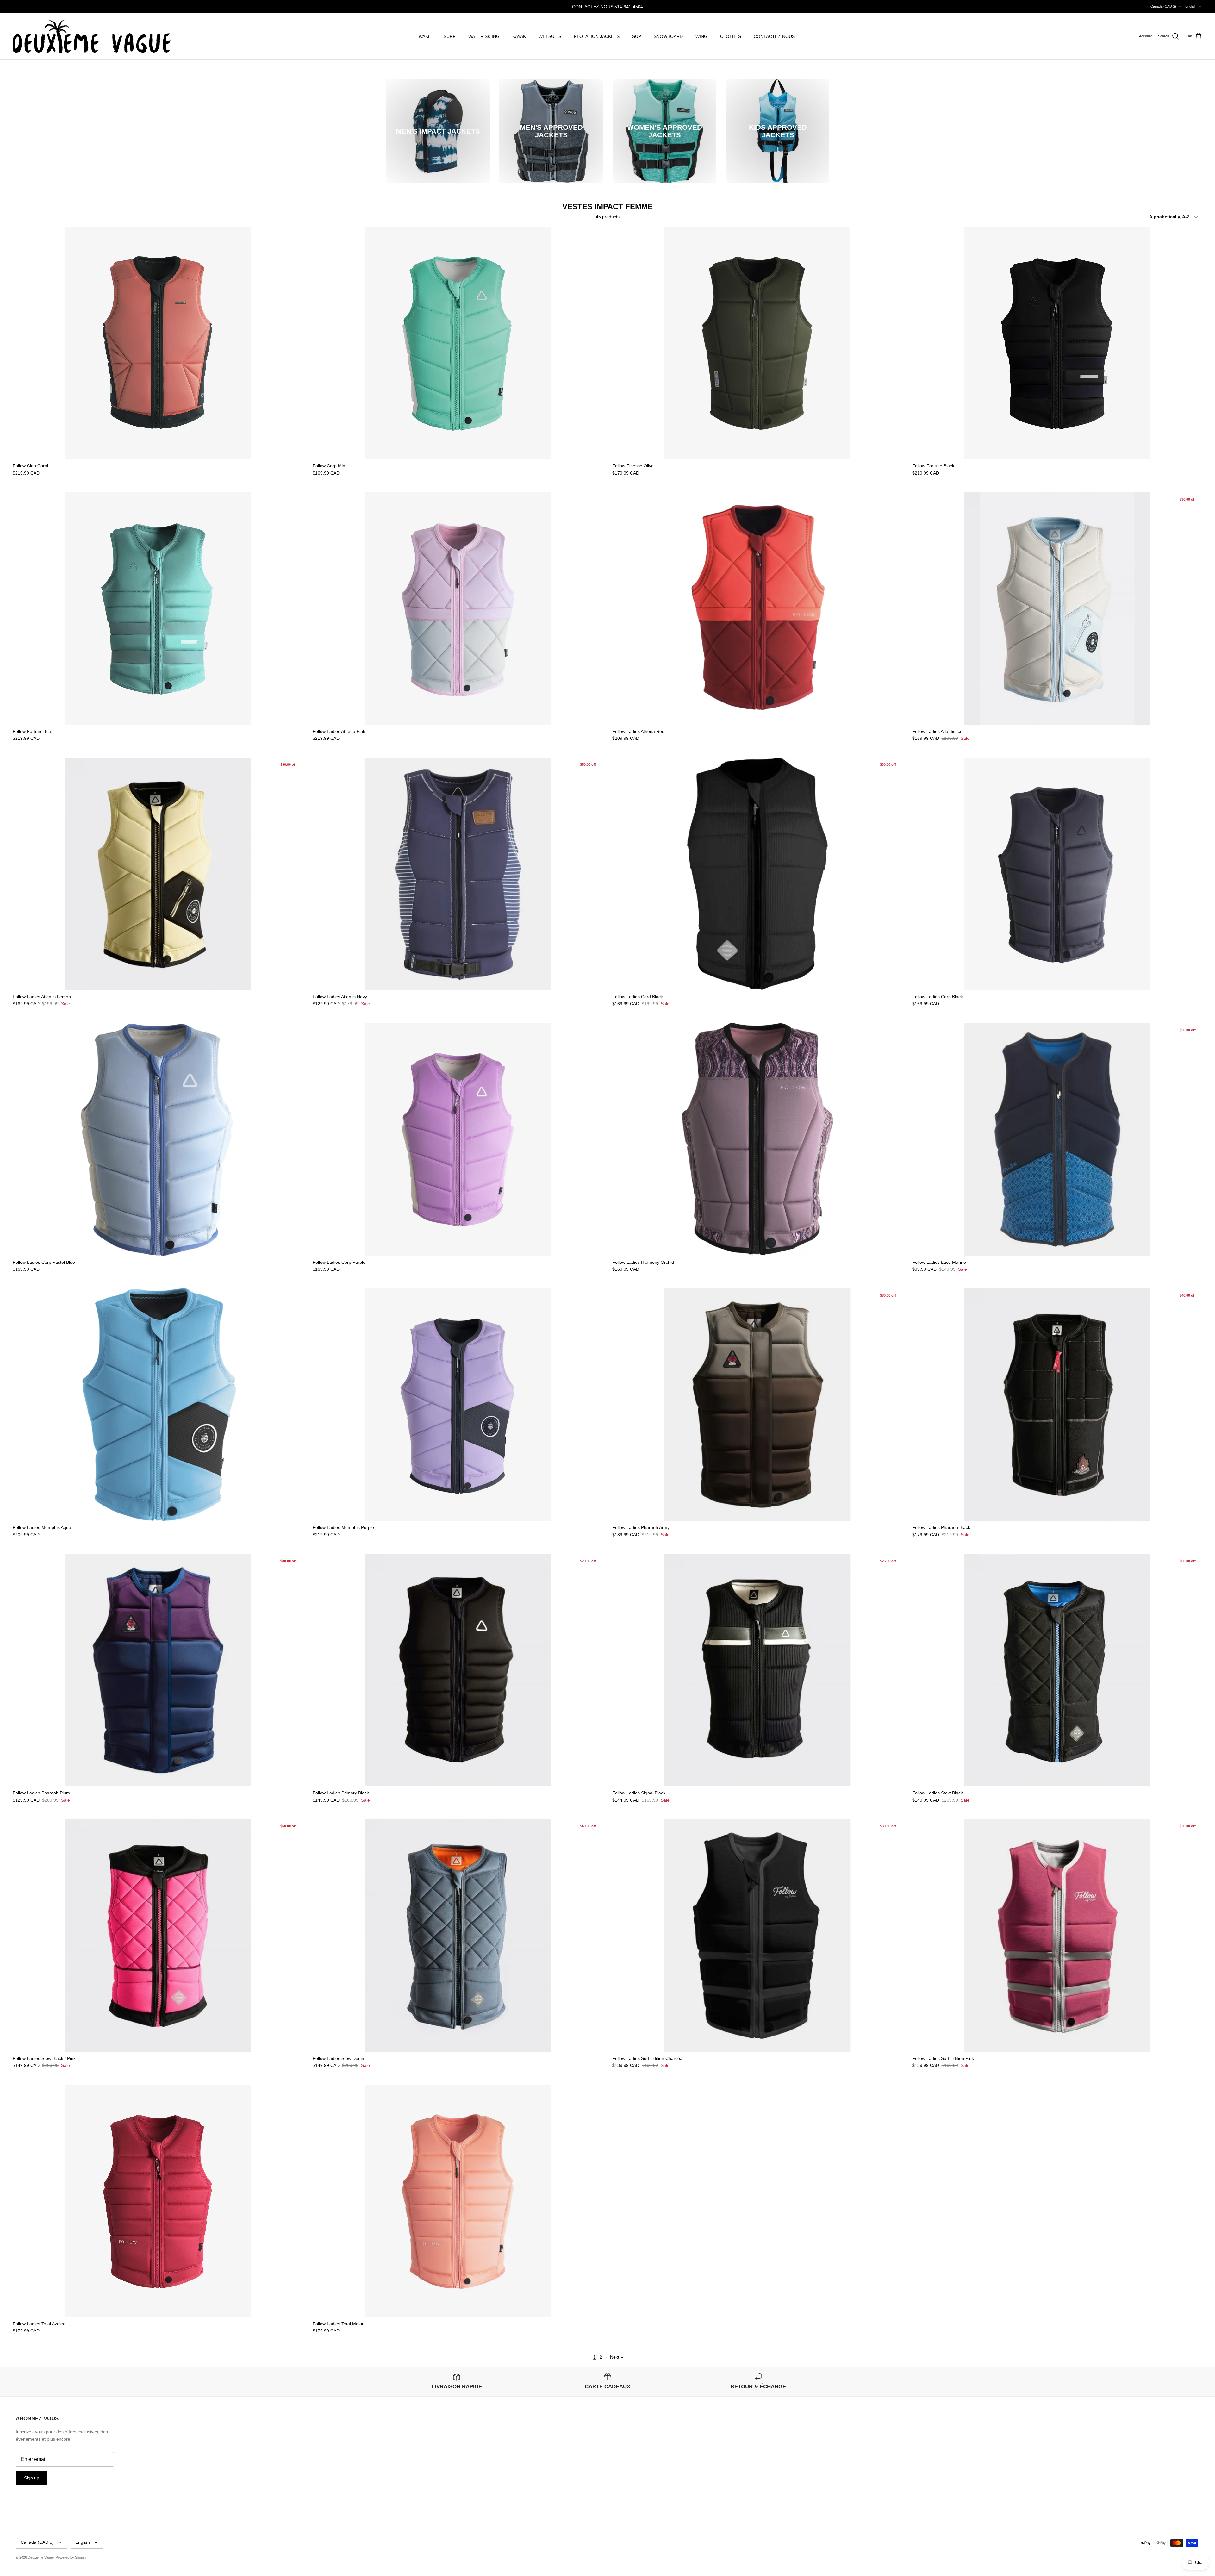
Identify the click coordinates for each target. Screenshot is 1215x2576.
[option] (438, 131)
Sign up (32, 2478)
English (1191, 6)
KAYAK (519, 36)
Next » (617, 2357)
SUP (637, 36)
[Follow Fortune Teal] (158, 608)
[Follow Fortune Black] (1057, 343)
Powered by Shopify (71, 2557)
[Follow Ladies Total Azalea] (158, 2201)
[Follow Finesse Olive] (757, 343)
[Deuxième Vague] (92, 37)
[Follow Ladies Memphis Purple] (458, 1405)
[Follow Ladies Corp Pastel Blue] (158, 1139)
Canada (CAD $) (1163, 6)
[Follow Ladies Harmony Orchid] (757, 1139)
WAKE (425, 36)
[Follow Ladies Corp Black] (1057, 874)
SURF (450, 36)
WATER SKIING (484, 36)
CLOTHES (731, 36)
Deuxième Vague (41, 2557)
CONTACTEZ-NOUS (774, 36)
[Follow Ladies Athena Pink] (458, 608)
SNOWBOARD (668, 36)
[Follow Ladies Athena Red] (757, 608)
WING (701, 36)
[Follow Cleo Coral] (158, 343)
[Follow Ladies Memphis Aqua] (158, 1405)
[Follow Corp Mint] (458, 343)
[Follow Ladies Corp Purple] (458, 1139)
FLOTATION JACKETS (597, 36)
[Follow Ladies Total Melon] (458, 2201)
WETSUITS (550, 36)
